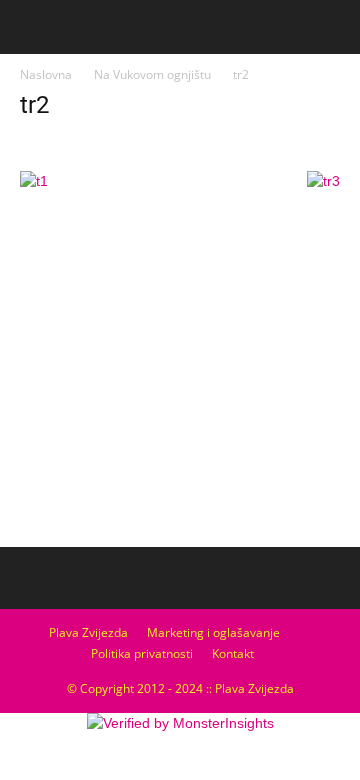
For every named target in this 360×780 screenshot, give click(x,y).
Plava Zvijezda (88, 632)
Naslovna (46, 74)
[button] (332, 27)
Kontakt (233, 653)
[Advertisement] (180, 390)
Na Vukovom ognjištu (152, 74)
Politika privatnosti (142, 653)
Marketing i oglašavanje (213, 632)
